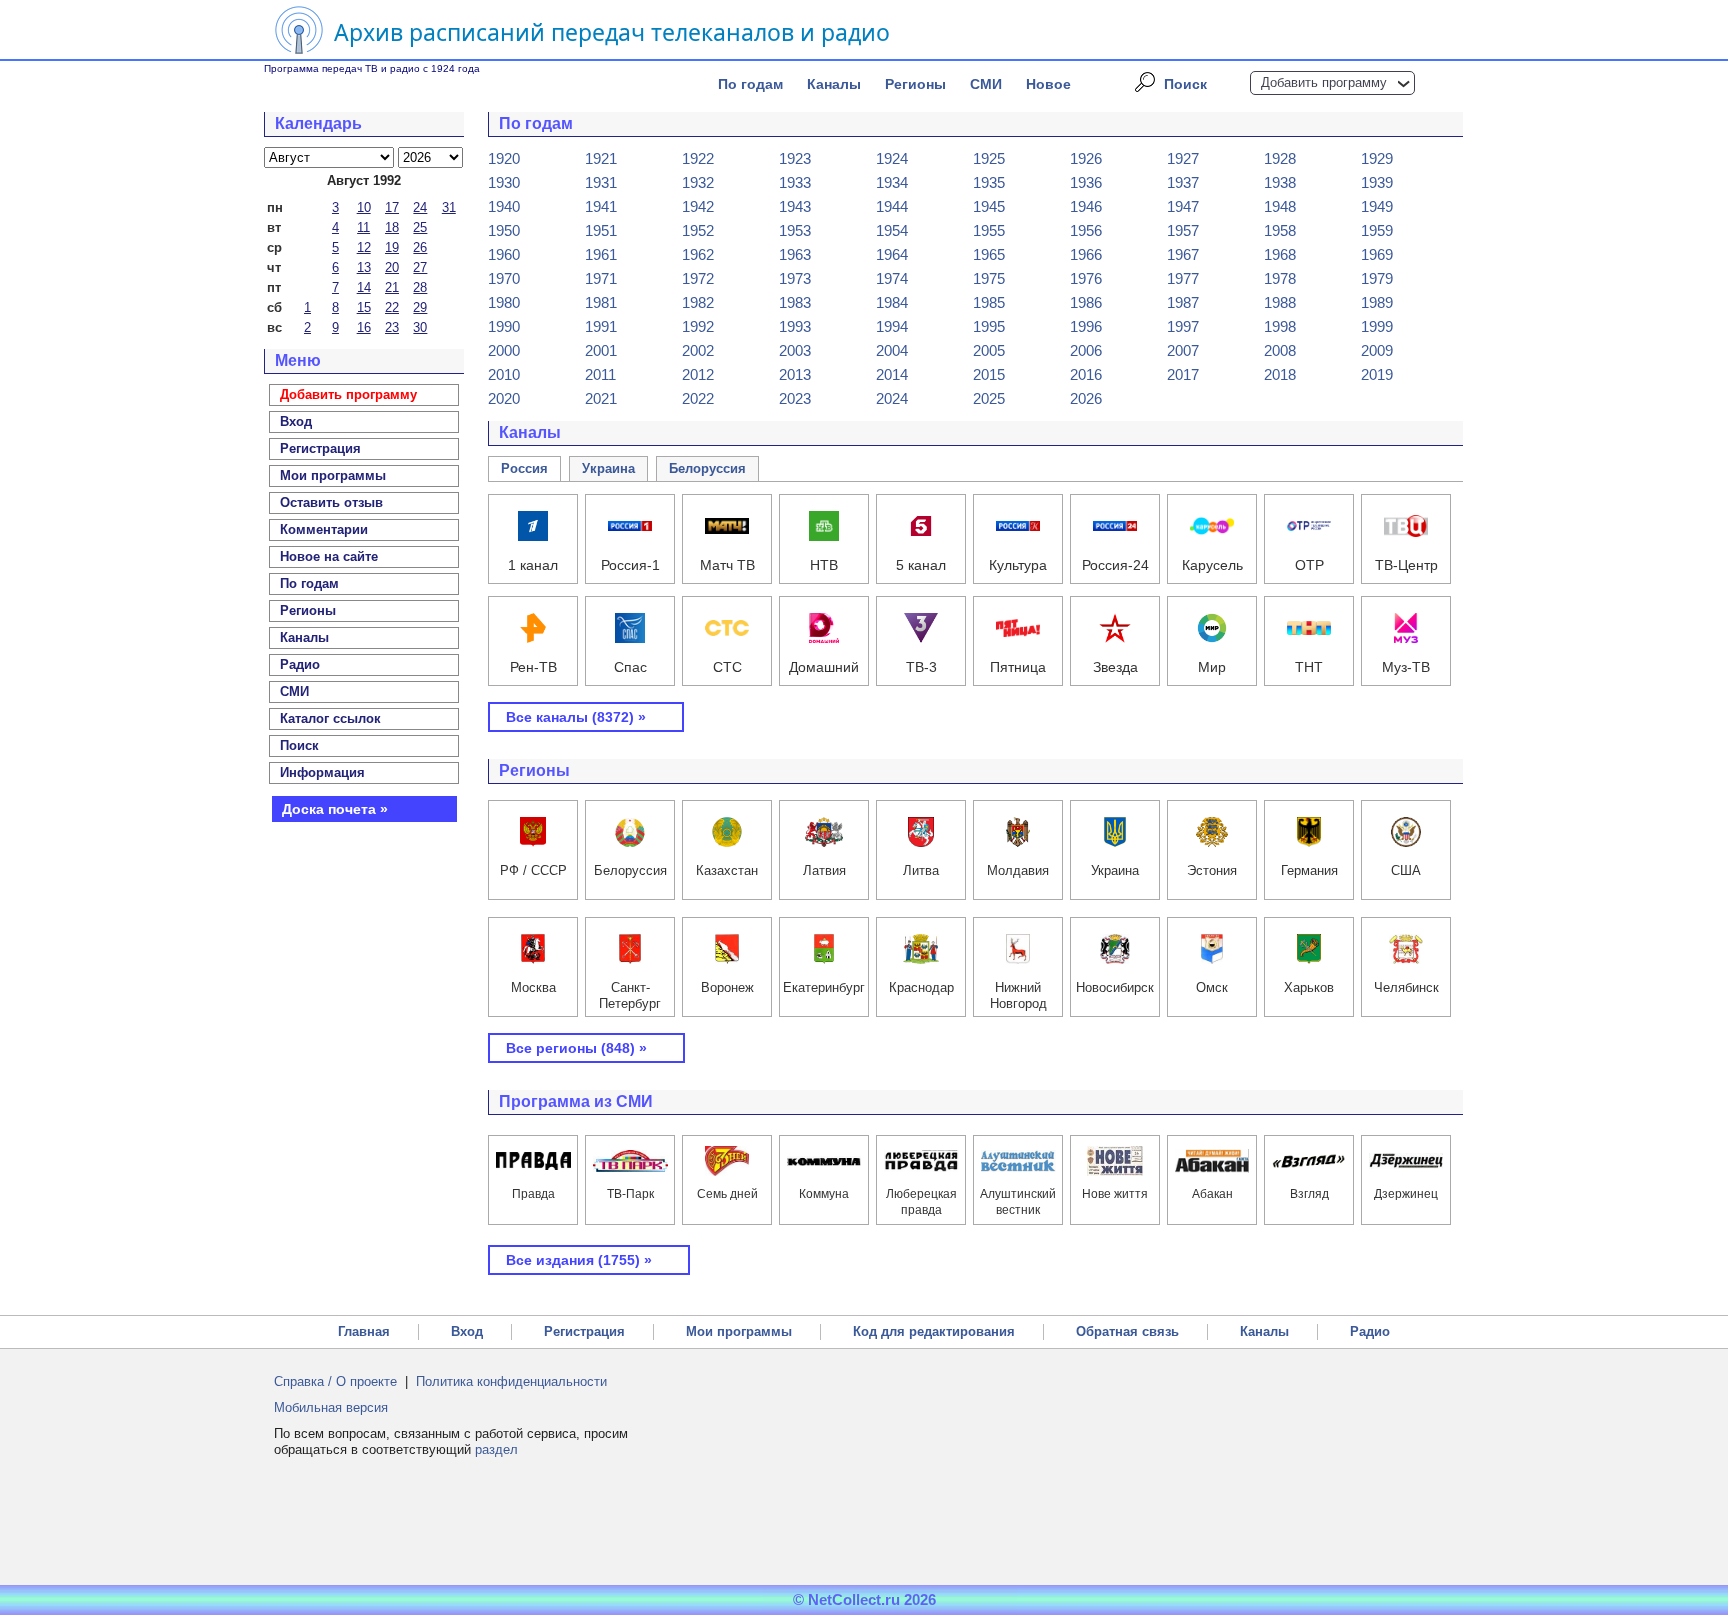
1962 (698, 254)
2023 (795, 398)
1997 (1183, 326)
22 (392, 307)
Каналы (834, 84)
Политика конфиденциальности (511, 1381)
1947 (1183, 206)
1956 (1086, 230)
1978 (1280, 278)
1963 (795, 254)
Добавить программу (1324, 82)
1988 (1280, 302)
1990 (504, 326)
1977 (1183, 278)
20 (392, 267)
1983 (795, 302)
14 (364, 287)
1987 (1183, 302)
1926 (1086, 158)
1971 (601, 278)
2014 (892, 374)
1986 (1086, 302)
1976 (1086, 278)
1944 (892, 206)
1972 (698, 278)
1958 (1280, 230)
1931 (601, 182)
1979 (1377, 278)
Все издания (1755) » (579, 1260)
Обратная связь (1127, 1331)
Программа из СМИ (576, 1101)
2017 (1183, 374)
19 (392, 247)
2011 (600, 374)
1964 (892, 254)
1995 (989, 326)
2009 (1377, 350)
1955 (989, 230)
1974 (892, 278)
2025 (989, 398)
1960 (504, 254)
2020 (504, 398)
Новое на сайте (329, 556)
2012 (698, 374)
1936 (1086, 182)
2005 (989, 350)
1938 (1280, 182)
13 (364, 267)
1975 (989, 278)
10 (364, 207)
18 (392, 227)
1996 (1086, 326)
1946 (1086, 206)
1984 (892, 302)
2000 (504, 350)
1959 (1377, 230)
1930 (504, 182)
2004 (892, 350)
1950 (504, 230)
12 (364, 247)
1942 (698, 206)
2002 (698, 350)
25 (420, 227)
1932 (698, 182)
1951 (601, 230)
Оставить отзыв (331, 502)
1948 (1280, 206)
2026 (1086, 398)
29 (420, 307)
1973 (795, 278)
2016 (1086, 374)
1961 (601, 254)
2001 (601, 350)
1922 (698, 158)
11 (363, 227)
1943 (795, 206)
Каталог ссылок (330, 718)
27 (420, 267)
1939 (1377, 182)
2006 (1086, 350)
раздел (496, 1449)
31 (449, 207)
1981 (601, 302)
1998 (1280, 326)
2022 (698, 398)
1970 (504, 278)
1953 (795, 230)
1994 (892, 326)
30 (420, 327)
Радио (300, 664)
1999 (1377, 326)
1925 (989, 158)
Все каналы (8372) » (576, 717)
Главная (364, 1331)
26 (420, 247)
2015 (989, 374)
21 (392, 287)
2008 (1280, 350)
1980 (504, 302)
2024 (892, 398)
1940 (504, 206)
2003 (795, 350)
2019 (1377, 374)
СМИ (986, 84)
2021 (601, 398)
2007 (1183, 350)
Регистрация (584, 1331)
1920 (504, 158)
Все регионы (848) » (576, 1048)
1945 (989, 206)
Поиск (1185, 84)
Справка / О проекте (335, 1381)
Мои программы (333, 475)
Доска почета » (335, 809)
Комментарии (324, 529)
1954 (892, 230)
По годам (750, 84)
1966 (1086, 254)
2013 (795, 374)
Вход (467, 1331)
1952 (698, 230)
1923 (795, 158)
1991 (601, 326)
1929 (1377, 158)
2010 (504, 374)
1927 (1183, 158)
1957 (1183, 230)
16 (364, 327)
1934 (892, 182)
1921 (601, 158)
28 (420, 287)
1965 (989, 254)
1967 (1183, 254)
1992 (698, 326)
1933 (795, 182)
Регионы (915, 84)
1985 (989, 302)
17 (392, 207)
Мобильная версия (331, 1407)
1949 (1377, 206)
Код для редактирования (934, 1331)
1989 (1377, 302)
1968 (1280, 254)
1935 (989, 182)
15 (364, 307)
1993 (795, 326)
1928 (1280, 158)
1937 (1183, 182)
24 (420, 207)
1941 (601, 206)
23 (392, 327)
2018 (1280, 374)
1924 (892, 158)
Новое (1048, 84)
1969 (1377, 254)
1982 (698, 302)
